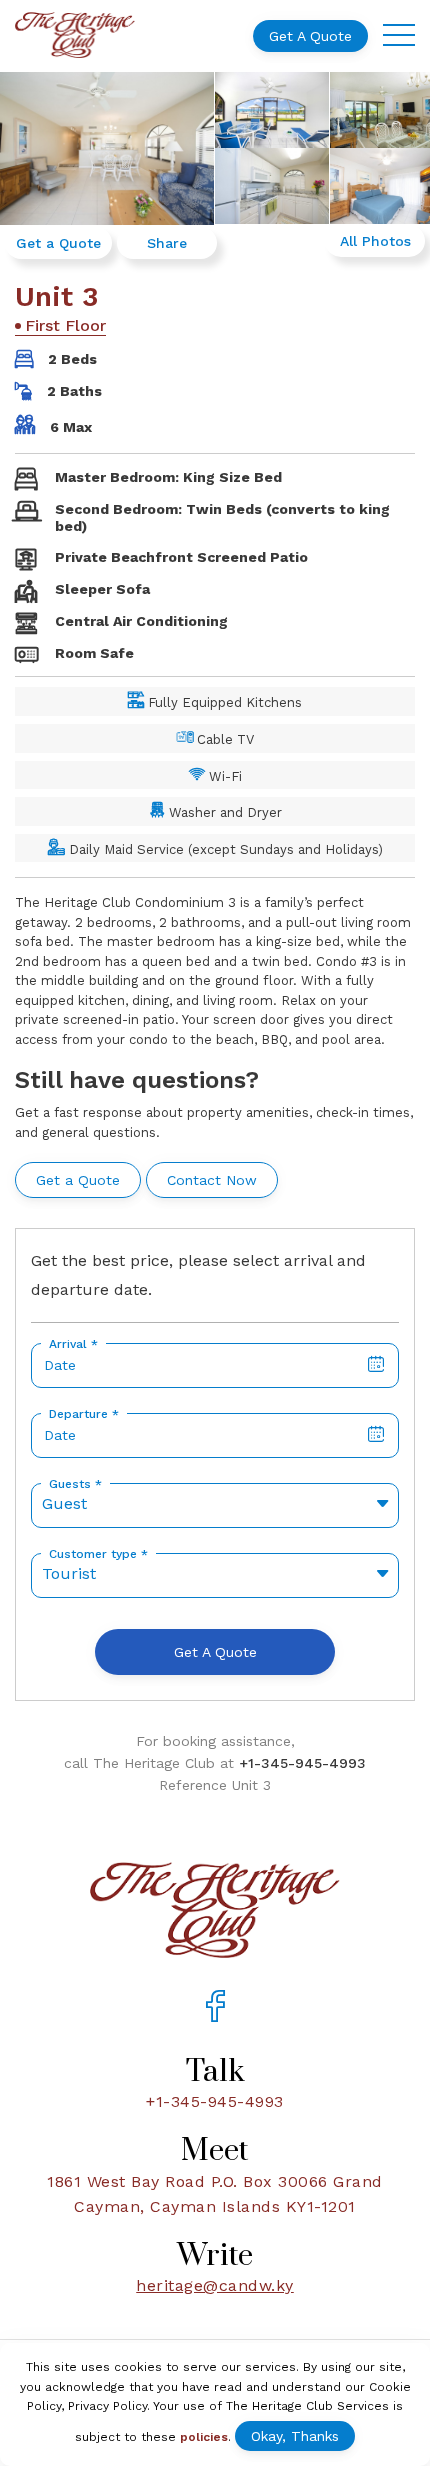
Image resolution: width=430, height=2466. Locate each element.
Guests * (75, 1484)
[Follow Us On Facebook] (215, 2009)
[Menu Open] (399, 35)
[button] (215, 1505)
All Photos (375, 241)
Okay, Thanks (295, 2436)
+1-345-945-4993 (302, 1763)
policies (204, 2437)
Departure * (84, 1414)
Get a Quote (310, 36)
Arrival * (73, 1344)
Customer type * (98, 1554)
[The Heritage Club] (75, 36)
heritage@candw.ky (215, 2285)
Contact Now (212, 1180)
